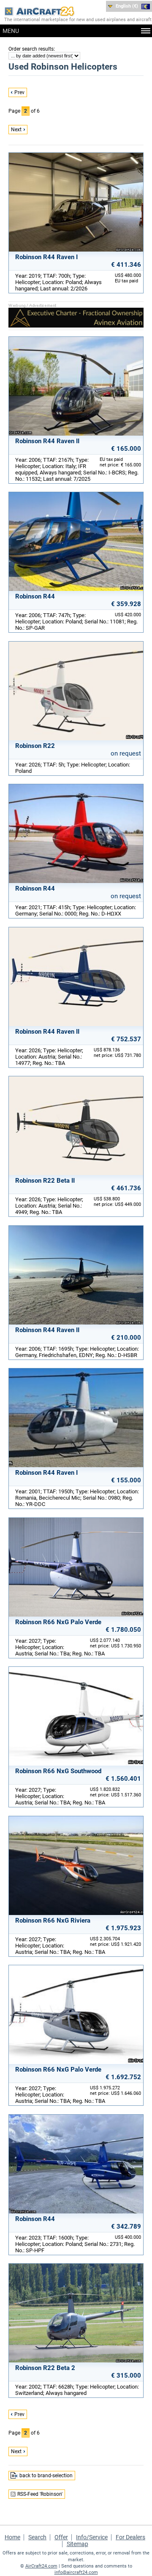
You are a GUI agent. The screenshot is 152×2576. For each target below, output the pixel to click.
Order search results (31, 49)
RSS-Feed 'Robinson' (40, 2494)
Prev (19, 92)
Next (16, 130)
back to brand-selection (46, 2476)
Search (37, 2537)
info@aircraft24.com (76, 2572)
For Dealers (130, 2537)
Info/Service (92, 2537)
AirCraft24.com (41, 2566)
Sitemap (77, 2544)
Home (12, 2537)
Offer (61, 2537)
